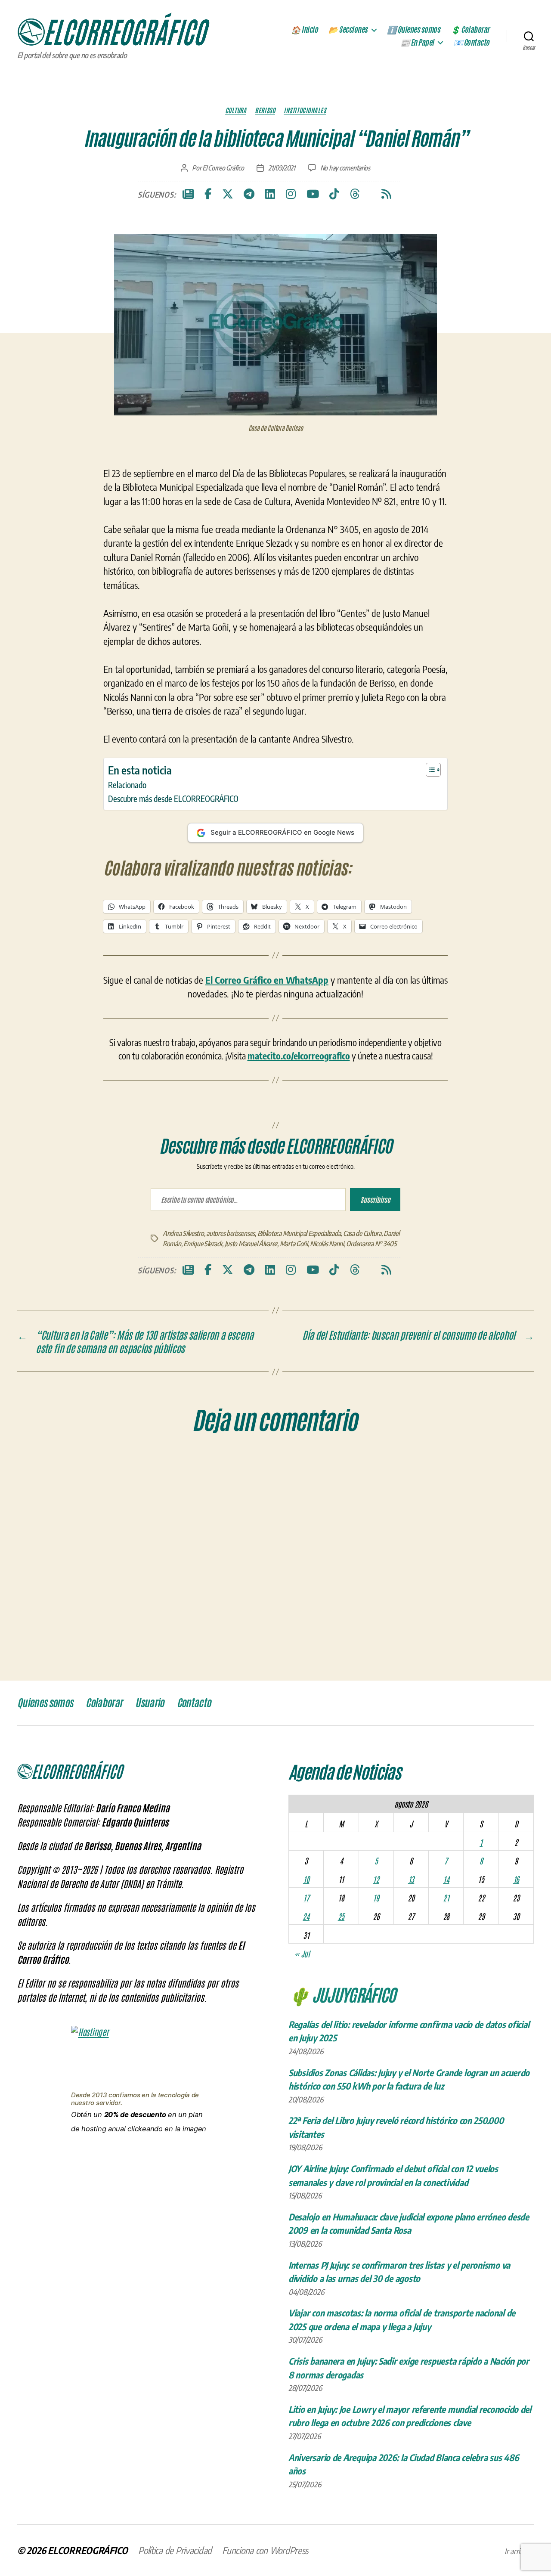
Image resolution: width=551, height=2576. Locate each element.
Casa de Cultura (362, 1461)
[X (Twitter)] (228, 194)
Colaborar (104, 1931)
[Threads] (355, 194)
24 (306, 2144)
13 (411, 2106)
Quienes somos (45, 1931)
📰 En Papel (417, 43)
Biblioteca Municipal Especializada (299, 1461)
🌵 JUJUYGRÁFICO (342, 2221)
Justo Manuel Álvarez (251, 1471)
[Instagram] (291, 194)
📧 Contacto (471, 43)
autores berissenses (231, 1461)
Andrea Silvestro (183, 1461)
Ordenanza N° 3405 (371, 1471)
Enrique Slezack (203, 1471)
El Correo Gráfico (223, 168)
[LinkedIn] (270, 194)
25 (341, 2144)
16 (516, 2106)
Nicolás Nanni (327, 1471)
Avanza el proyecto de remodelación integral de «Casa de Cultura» (274, 1270)
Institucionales (305, 110)
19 (376, 2125)
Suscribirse (375, 1410)
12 (376, 2106)
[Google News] (188, 194)
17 (306, 2125)
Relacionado (127, 785)
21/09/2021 (282, 168)
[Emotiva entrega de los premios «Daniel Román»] (156, 1219)
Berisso (265, 110)
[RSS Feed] (386, 194)
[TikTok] (334, 194)
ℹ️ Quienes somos (414, 30)
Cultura (236, 110)
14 (446, 2106)
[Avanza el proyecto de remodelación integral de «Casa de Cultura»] (275, 1219)
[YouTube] (313, 194)
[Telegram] (249, 194)
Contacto (194, 1931)
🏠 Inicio (304, 30)
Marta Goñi (294, 1471)
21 (446, 2125)
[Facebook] (208, 194)
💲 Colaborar (470, 30)
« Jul (302, 2181)
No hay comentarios (345, 168)
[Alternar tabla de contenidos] (429, 770)
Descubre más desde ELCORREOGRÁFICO (173, 799)
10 (306, 2106)
